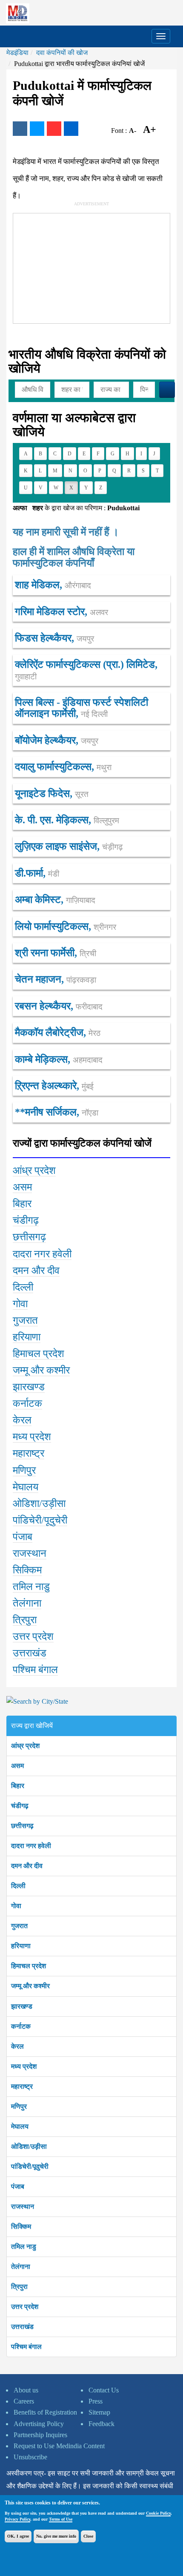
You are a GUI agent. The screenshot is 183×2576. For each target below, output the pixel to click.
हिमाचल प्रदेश (29, 1966)
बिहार (18, 1786)
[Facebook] (20, 129)
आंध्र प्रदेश (25, 1746)
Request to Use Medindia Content (59, 2446)
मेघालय (20, 2126)
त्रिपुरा (19, 2287)
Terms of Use (61, 2519)
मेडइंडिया (17, 53)
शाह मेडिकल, (53, 585)
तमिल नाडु (24, 2247)
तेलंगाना (21, 2267)
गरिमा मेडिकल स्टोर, (61, 612)
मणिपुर (19, 2106)
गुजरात (19, 1926)
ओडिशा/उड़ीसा (29, 2146)
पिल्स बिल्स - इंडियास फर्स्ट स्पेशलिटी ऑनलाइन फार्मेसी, (81, 708)
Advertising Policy (39, 2424)
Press (96, 2401)
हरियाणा (21, 1946)
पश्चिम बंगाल (26, 2347)
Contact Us (104, 2390)
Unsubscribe (30, 2457)
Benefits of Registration (45, 2412)
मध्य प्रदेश (24, 2066)
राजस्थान (23, 2207)
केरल (17, 2046)
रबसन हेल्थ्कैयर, (59, 1006)
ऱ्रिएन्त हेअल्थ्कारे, (54, 1086)
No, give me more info (56, 2536)
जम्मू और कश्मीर (30, 1986)
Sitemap (99, 2412)
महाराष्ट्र (22, 2086)
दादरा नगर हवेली (31, 1846)
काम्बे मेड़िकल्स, (59, 1059)
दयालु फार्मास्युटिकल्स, (63, 767)
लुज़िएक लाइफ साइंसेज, (69, 846)
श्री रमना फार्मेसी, (56, 953)
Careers (24, 2401)
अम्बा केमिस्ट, (55, 900)
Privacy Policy (17, 2519)
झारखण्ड (22, 2006)
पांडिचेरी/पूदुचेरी (30, 2166)
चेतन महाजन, (56, 979)
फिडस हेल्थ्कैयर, (54, 638)
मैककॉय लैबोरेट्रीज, (58, 1032)
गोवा (16, 1906)
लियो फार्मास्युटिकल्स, (66, 926)
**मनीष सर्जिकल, (57, 1112)
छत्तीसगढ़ (22, 1826)
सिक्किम (21, 2227)
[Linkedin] (71, 129)
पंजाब (18, 2186)
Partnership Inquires (40, 2435)
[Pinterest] (54, 129)
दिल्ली (18, 1886)
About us (26, 2390)
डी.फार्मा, (37, 873)
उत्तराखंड (22, 2327)
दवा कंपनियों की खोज (62, 53)
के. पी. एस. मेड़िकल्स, (67, 820)
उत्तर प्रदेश (25, 2307)
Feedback (102, 2424)
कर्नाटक (21, 2026)
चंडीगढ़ (20, 1806)
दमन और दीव (27, 1866)
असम (17, 1766)
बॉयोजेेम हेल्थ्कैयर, (57, 740)
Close (88, 2536)
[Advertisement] (77, 267)
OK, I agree (18, 2536)
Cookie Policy (158, 2513)
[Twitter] (37, 129)
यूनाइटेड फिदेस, (52, 793)
